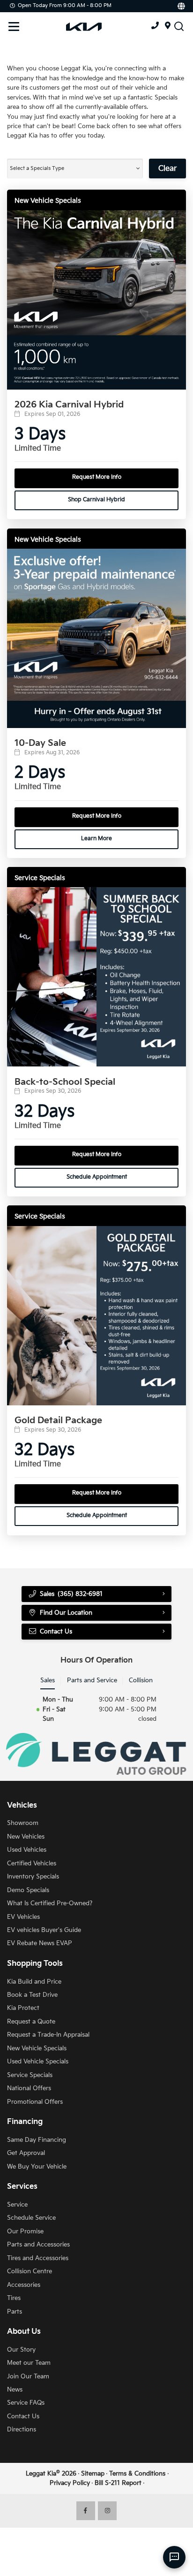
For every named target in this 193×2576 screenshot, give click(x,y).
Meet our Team (29, 2363)
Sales (48, 1680)
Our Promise (25, 2231)
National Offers (29, 2088)
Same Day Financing (37, 2140)
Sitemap (93, 2474)
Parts (15, 2312)
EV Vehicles (23, 1917)
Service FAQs (26, 2403)
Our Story (21, 2350)
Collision (141, 1680)
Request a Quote (31, 2022)
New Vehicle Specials (37, 2048)
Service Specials (30, 2075)
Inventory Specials (33, 1877)
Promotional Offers (35, 2102)
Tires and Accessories (38, 2258)
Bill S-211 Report (118, 2483)
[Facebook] (86, 2511)
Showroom (23, 1823)
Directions (22, 2430)
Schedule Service (31, 2218)
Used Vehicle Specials (38, 2062)
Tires (14, 2298)
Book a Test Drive (32, 1995)
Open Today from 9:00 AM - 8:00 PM (65, 5)
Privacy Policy (70, 2483)
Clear (167, 169)
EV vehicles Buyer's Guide (44, 1930)
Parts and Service (92, 1680)
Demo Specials (28, 1890)
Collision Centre (30, 2271)
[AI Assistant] (174, 2557)
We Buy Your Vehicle (37, 2167)
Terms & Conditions (137, 2474)
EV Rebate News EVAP (40, 1943)
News (15, 2390)
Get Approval (26, 2153)
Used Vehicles (27, 1850)
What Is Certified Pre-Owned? (50, 1903)
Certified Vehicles (32, 1863)
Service (17, 2205)
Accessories (24, 2285)
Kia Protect (23, 2008)
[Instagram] (107, 2511)
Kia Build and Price (34, 1982)
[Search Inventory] (179, 26)
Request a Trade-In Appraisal (48, 2035)
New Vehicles (26, 1837)
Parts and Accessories (38, 2245)
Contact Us (23, 2416)
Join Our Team (28, 2377)
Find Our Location (66, 1613)
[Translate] (181, 6)
